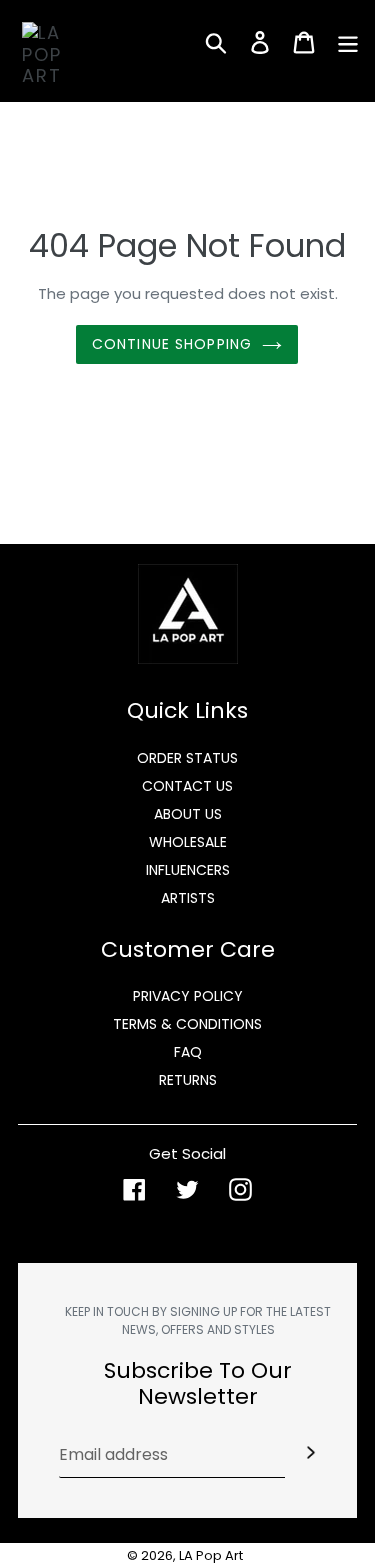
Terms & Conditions (187, 1024)
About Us (188, 814)
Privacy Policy (188, 996)
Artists (188, 898)
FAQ (188, 1052)
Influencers (188, 870)
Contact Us (187, 786)
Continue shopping (172, 344)
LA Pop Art (211, 1555)
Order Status (187, 758)
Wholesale (188, 842)
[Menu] (348, 42)
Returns (188, 1080)
